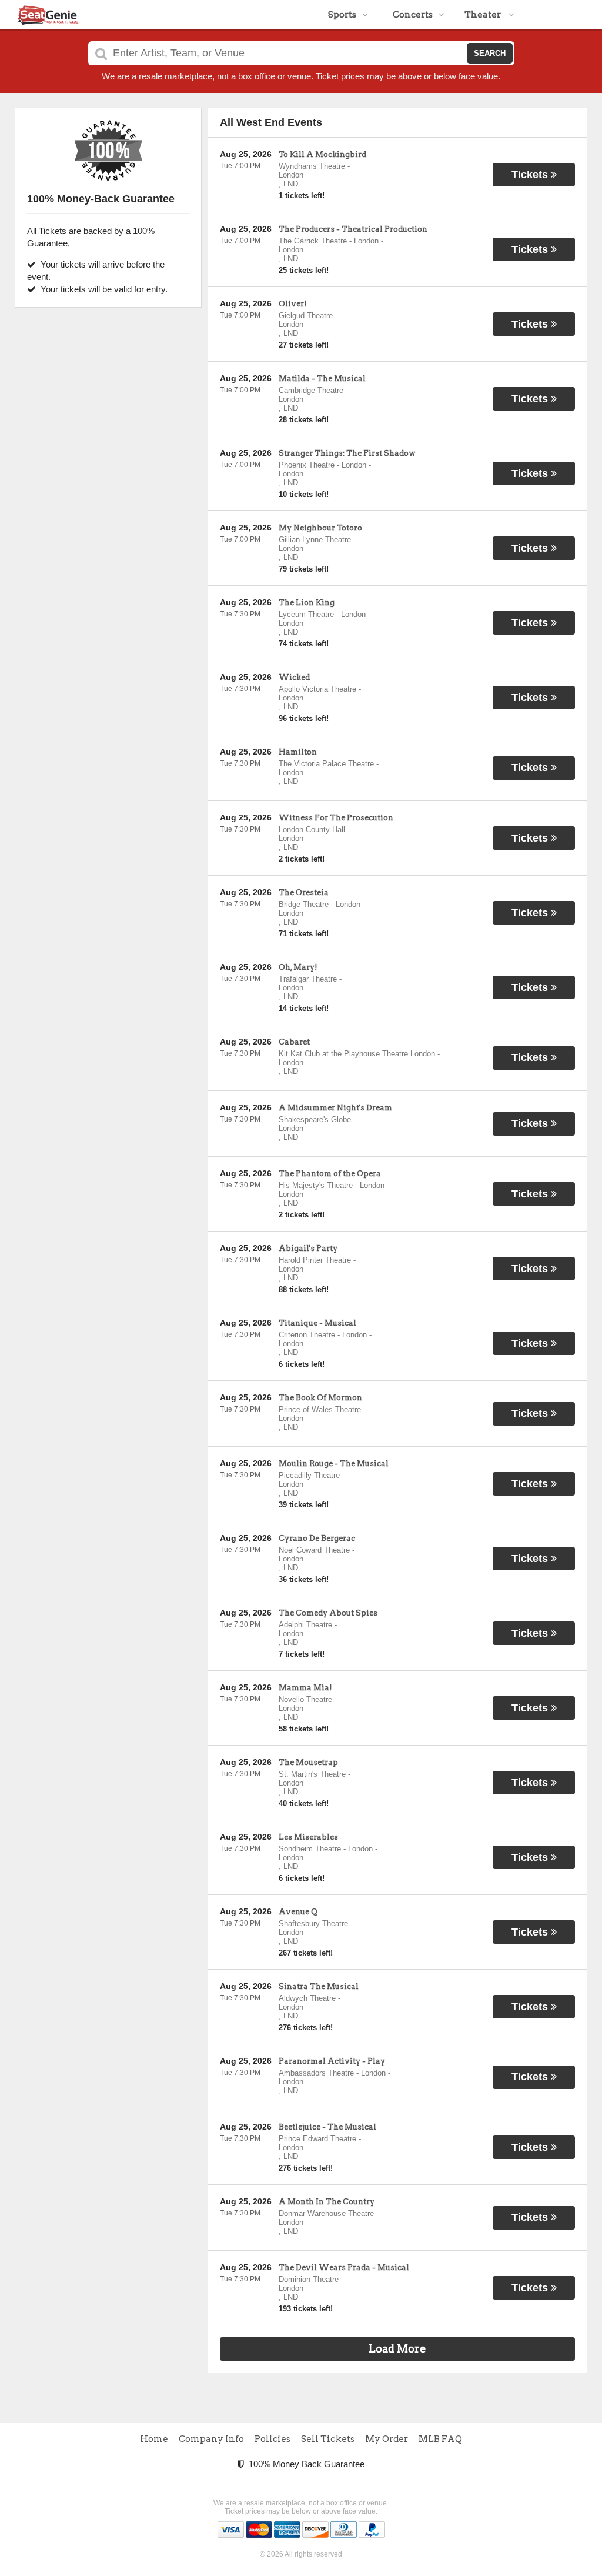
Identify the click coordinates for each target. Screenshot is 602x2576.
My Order (387, 2439)
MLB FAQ (440, 2439)
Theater (484, 15)
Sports (342, 15)
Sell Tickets (328, 2439)
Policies (272, 2439)
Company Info (211, 2439)
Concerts (413, 15)
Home (154, 2439)
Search (490, 53)
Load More (397, 2349)
